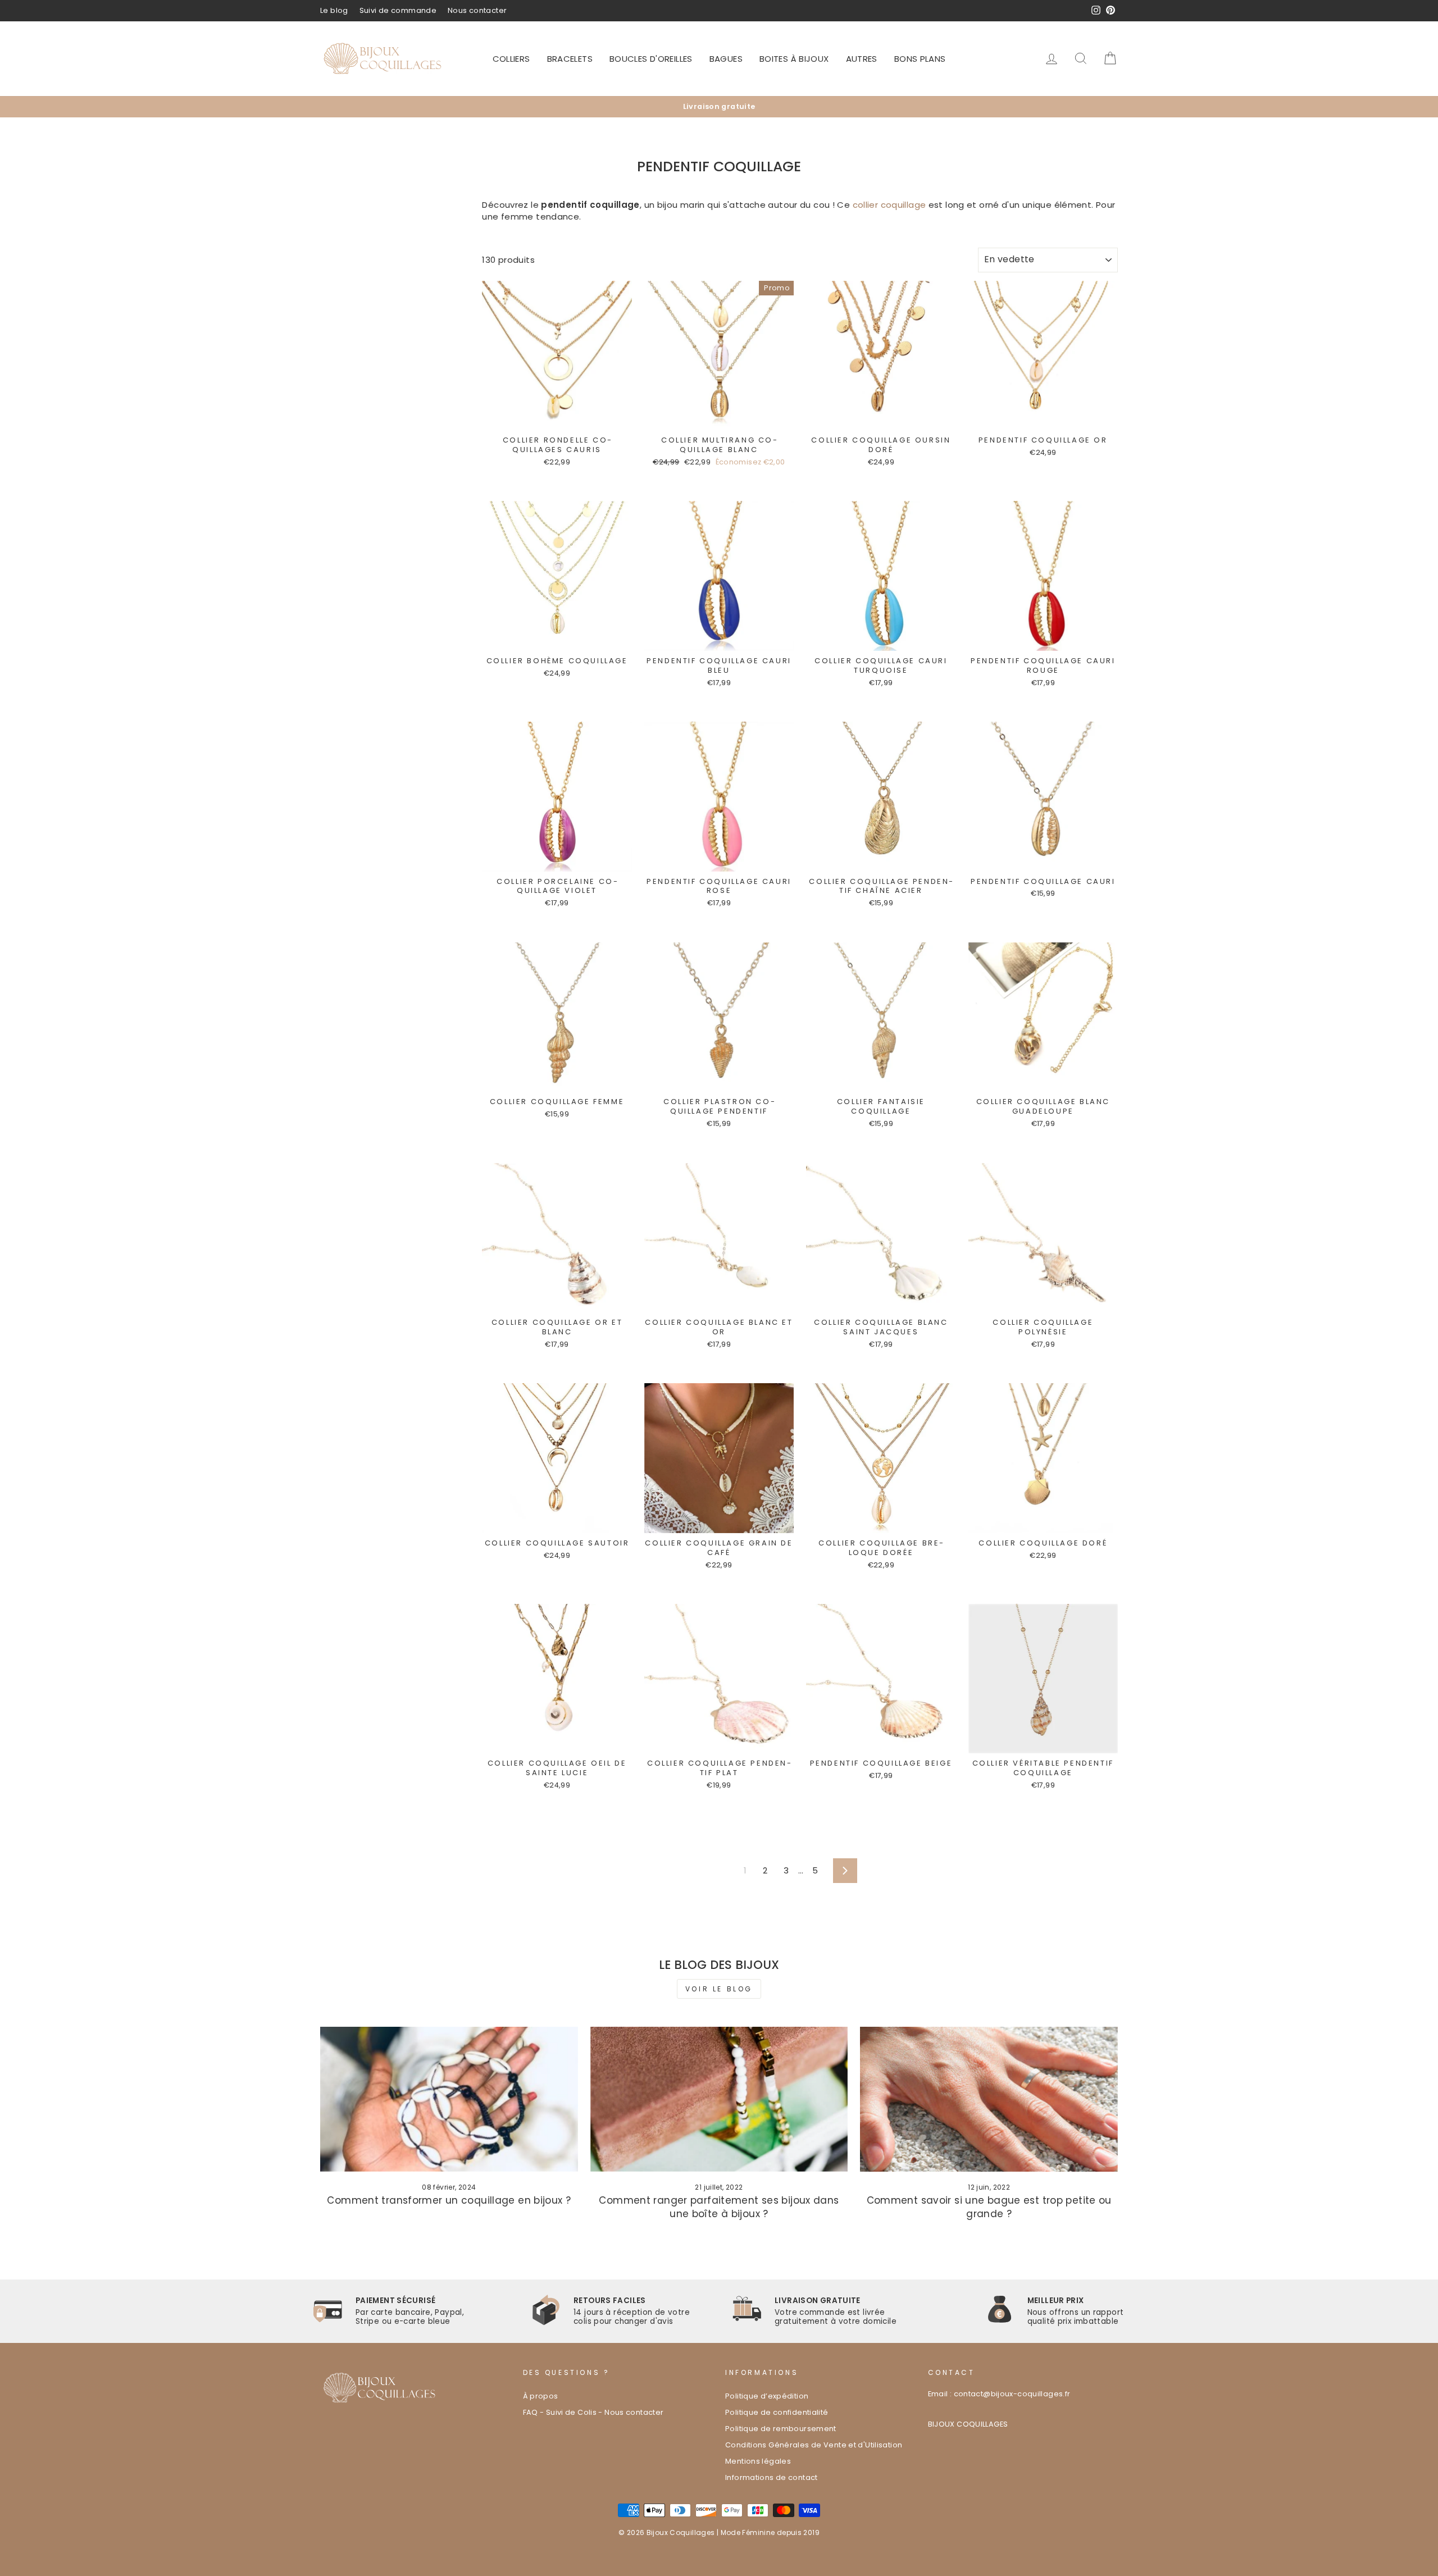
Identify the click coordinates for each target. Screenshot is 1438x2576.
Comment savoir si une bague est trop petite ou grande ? (989, 2207)
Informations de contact (772, 2477)
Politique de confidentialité (777, 2412)
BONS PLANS (920, 59)
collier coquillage (889, 205)
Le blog (334, 10)
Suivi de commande (398, 10)
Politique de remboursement (781, 2429)
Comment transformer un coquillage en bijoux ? (449, 2200)
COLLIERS (511, 59)
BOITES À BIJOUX (794, 59)
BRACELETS (570, 59)
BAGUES (726, 59)
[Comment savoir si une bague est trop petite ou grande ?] (989, 2099)
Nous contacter (477, 10)
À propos (541, 2396)
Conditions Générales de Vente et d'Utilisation (814, 2445)
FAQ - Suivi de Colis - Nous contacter (593, 2412)
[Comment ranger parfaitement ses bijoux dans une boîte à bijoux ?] (719, 2099)
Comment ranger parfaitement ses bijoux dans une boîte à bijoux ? (719, 2207)
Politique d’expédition (767, 2396)
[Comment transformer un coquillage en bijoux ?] (449, 2099)
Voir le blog (719, 1989)
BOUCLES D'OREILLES (651, 59)
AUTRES (862, 59)
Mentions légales (758, 2461)
